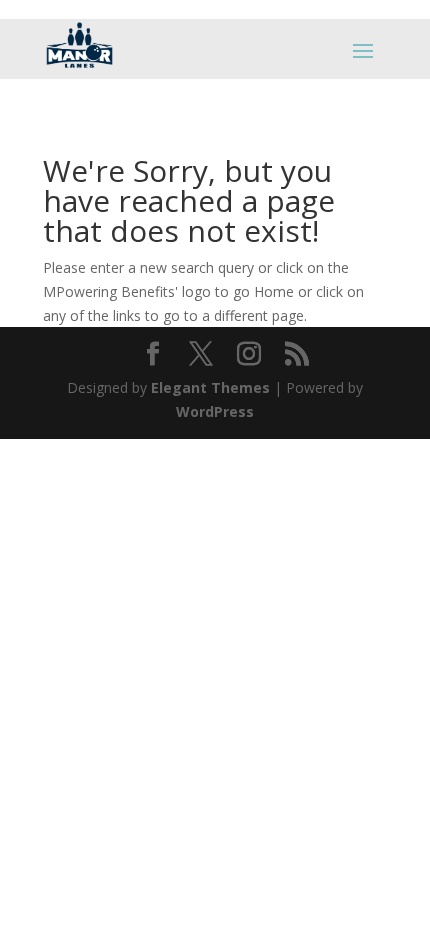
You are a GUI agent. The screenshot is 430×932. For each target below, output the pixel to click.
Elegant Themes (210, 387)
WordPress (215, 411)
